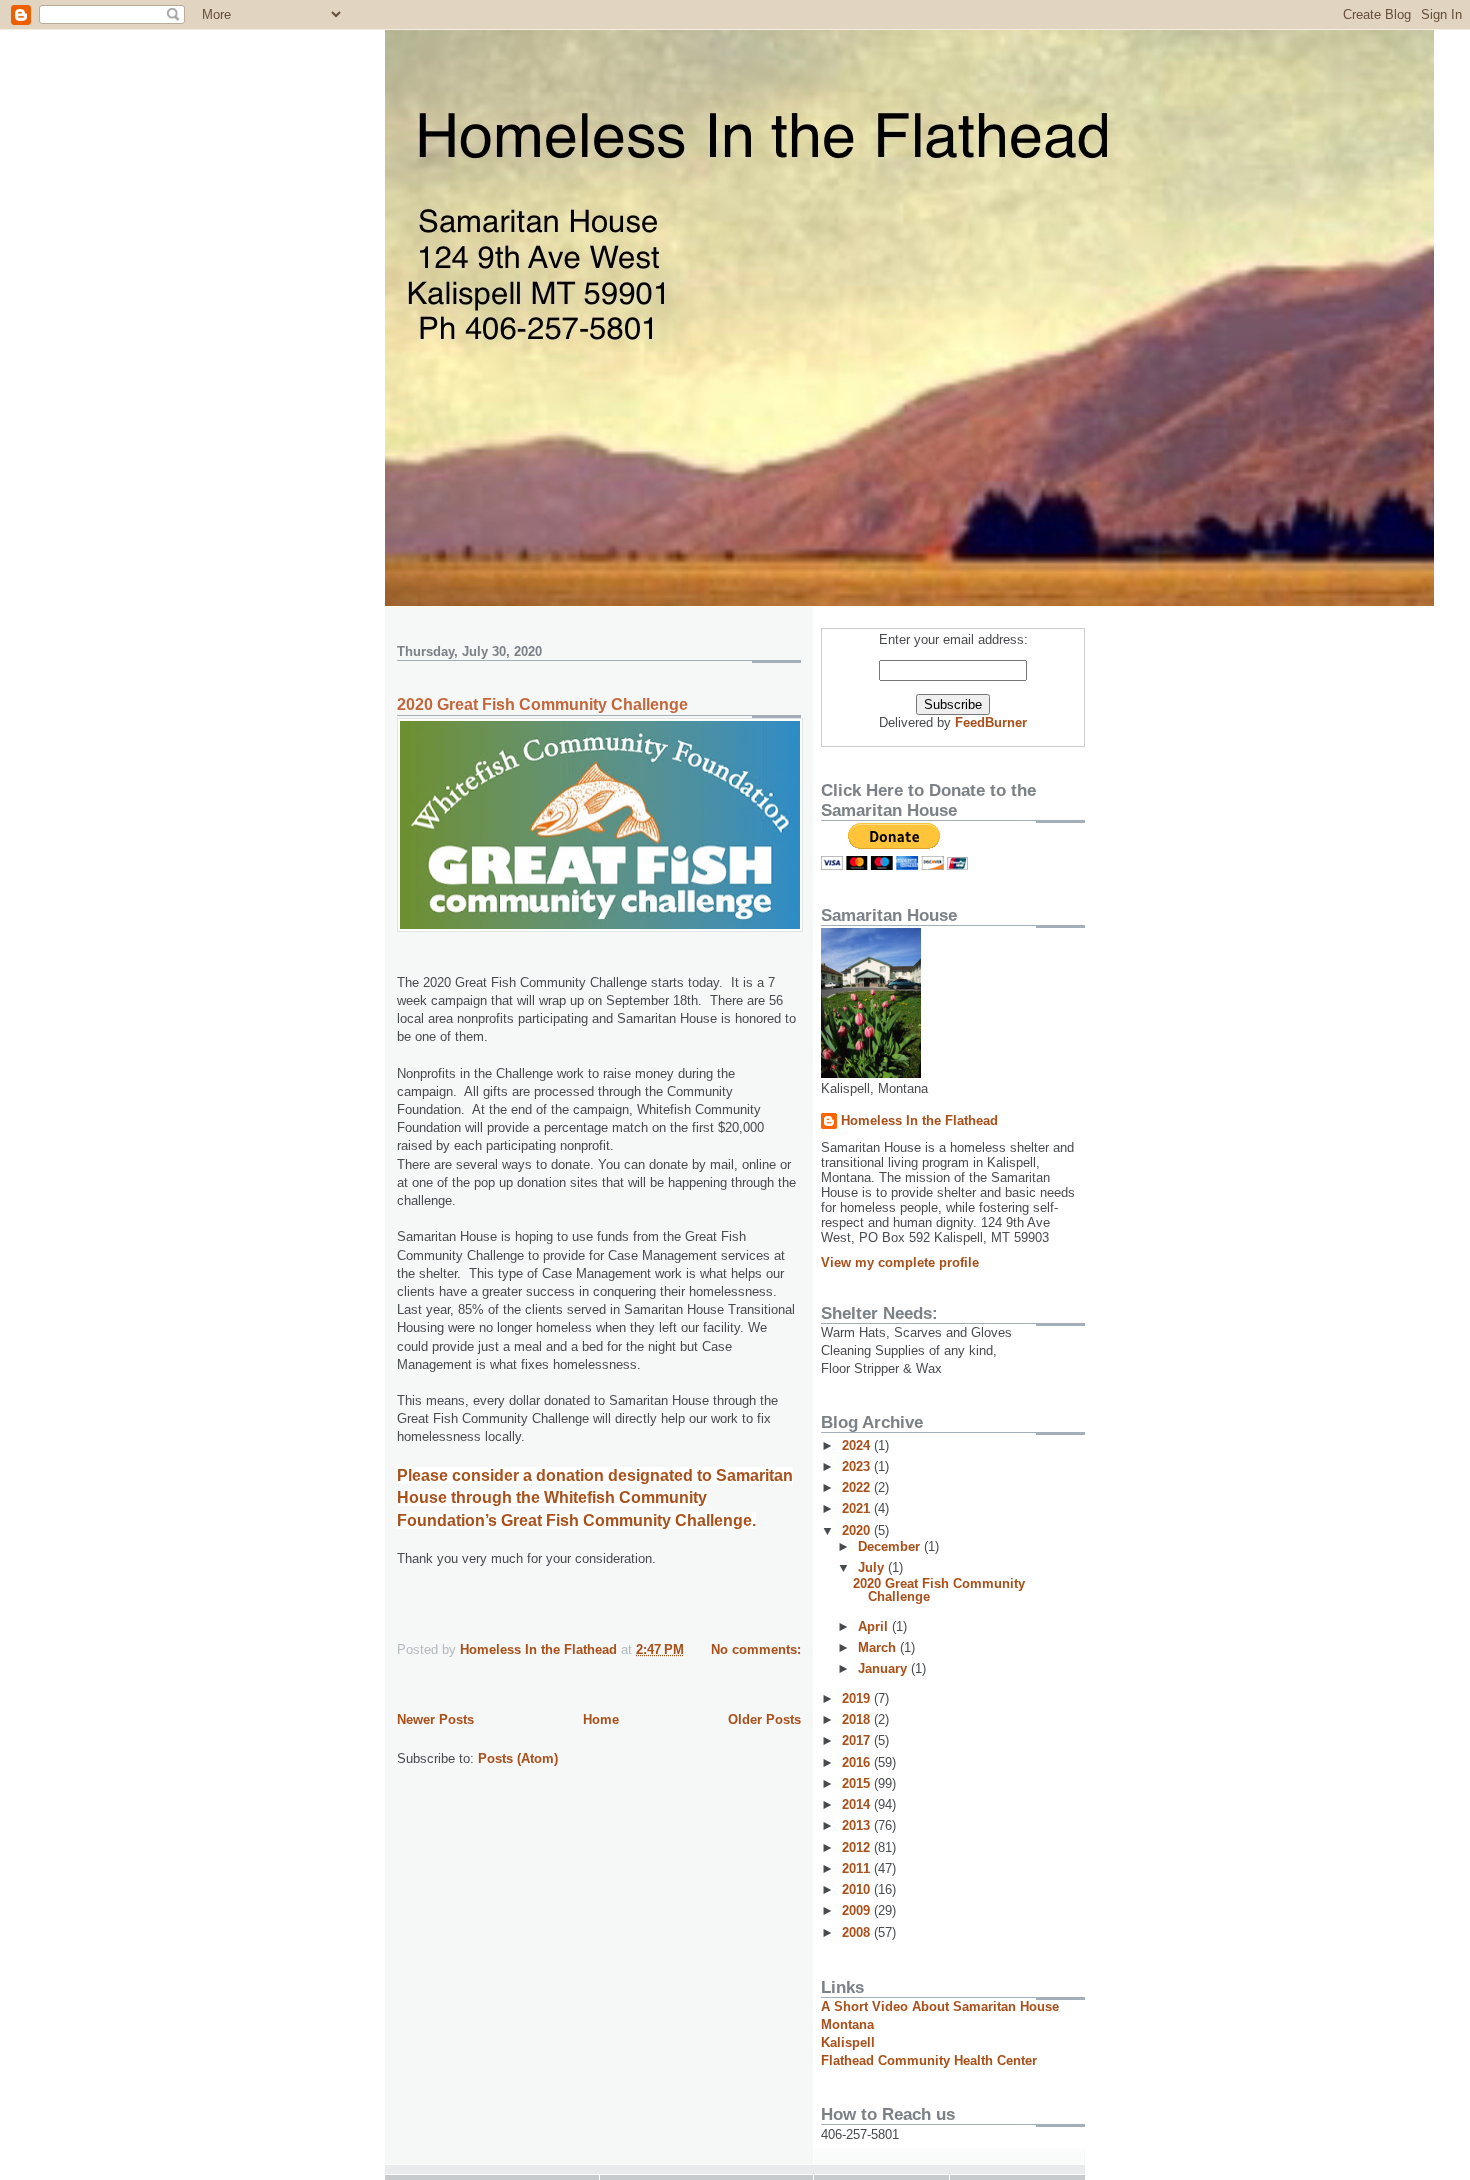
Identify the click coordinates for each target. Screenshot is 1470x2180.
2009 (858, 1910)
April (875, 1626)
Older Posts (764, 1719)
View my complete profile (900, 1262)
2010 (858, 1889)
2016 (858, 1762)
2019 (858, 1698)
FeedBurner (991, 722)
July (873, 1567)
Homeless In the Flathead (919, 1120)
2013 (858, 1825)
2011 (858, 1868)
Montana (847, 2024)
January (884, 1668)
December (891, 1546)
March (879, 1647)
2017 (858, 1740)
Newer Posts (435, 1719)
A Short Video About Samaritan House (940, 2006)
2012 (858, 1847)
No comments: (756, 1649)
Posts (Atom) (518, 1758)
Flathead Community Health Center (929, 2060)
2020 (858, 1530)
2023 (858, 1466)
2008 (858, 1932)
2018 (858, 1719)
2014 (858, 1804)
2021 (858, 1508)
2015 (858, 1783)
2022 (858, 1487)
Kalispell (848, 2042)
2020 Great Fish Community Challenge (542, 704)
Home (601, 1719)
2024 (858, 1445)
